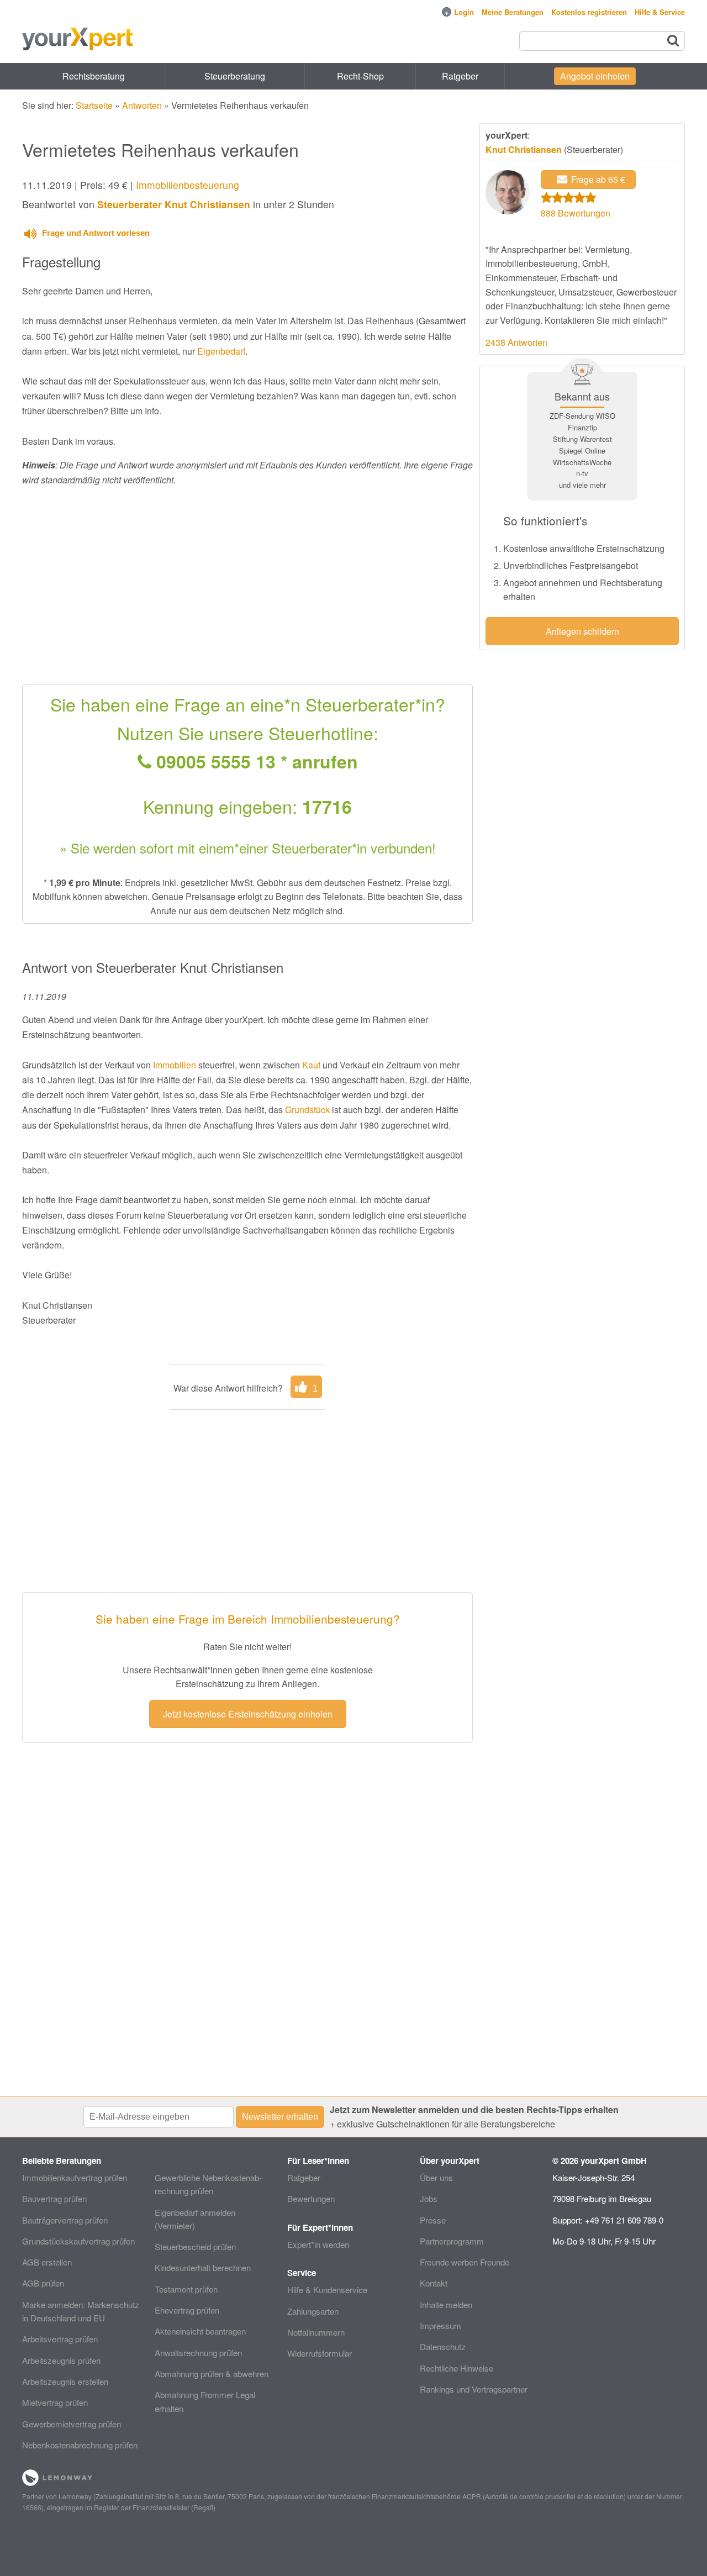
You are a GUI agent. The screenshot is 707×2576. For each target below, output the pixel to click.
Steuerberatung (235, 76)
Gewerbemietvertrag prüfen (72, 2424)
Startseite (94, 105)
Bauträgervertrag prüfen (65, 2220)
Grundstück (307, 1110)
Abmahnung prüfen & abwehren (212, 2374)
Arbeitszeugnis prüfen (61, 2360)
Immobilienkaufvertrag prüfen (75, 2177)
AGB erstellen (47, 2262)
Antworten (142, 105)
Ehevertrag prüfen (187, 2310)
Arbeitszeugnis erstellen (65, 2381)
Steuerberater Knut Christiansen (174, 204)
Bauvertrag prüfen (54, 2198)
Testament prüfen (186, 2289)
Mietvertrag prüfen (55, 2402)
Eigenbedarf (221, 351)
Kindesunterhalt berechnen (203, 2267)
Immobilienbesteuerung (188, 185)
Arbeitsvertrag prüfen (60, 2339)
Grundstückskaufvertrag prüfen (78, 2241)
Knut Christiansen (524, 149)
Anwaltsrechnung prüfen (198, 2353)
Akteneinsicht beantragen (200, 2331)
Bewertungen (311, 2198)
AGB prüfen (43, 2283)
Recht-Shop (360, 76)
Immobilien (175, 1065)
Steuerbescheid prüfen (195, 2246)
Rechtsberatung (94, 76)
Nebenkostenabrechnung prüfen (80, 2445)
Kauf (311, 1065)
